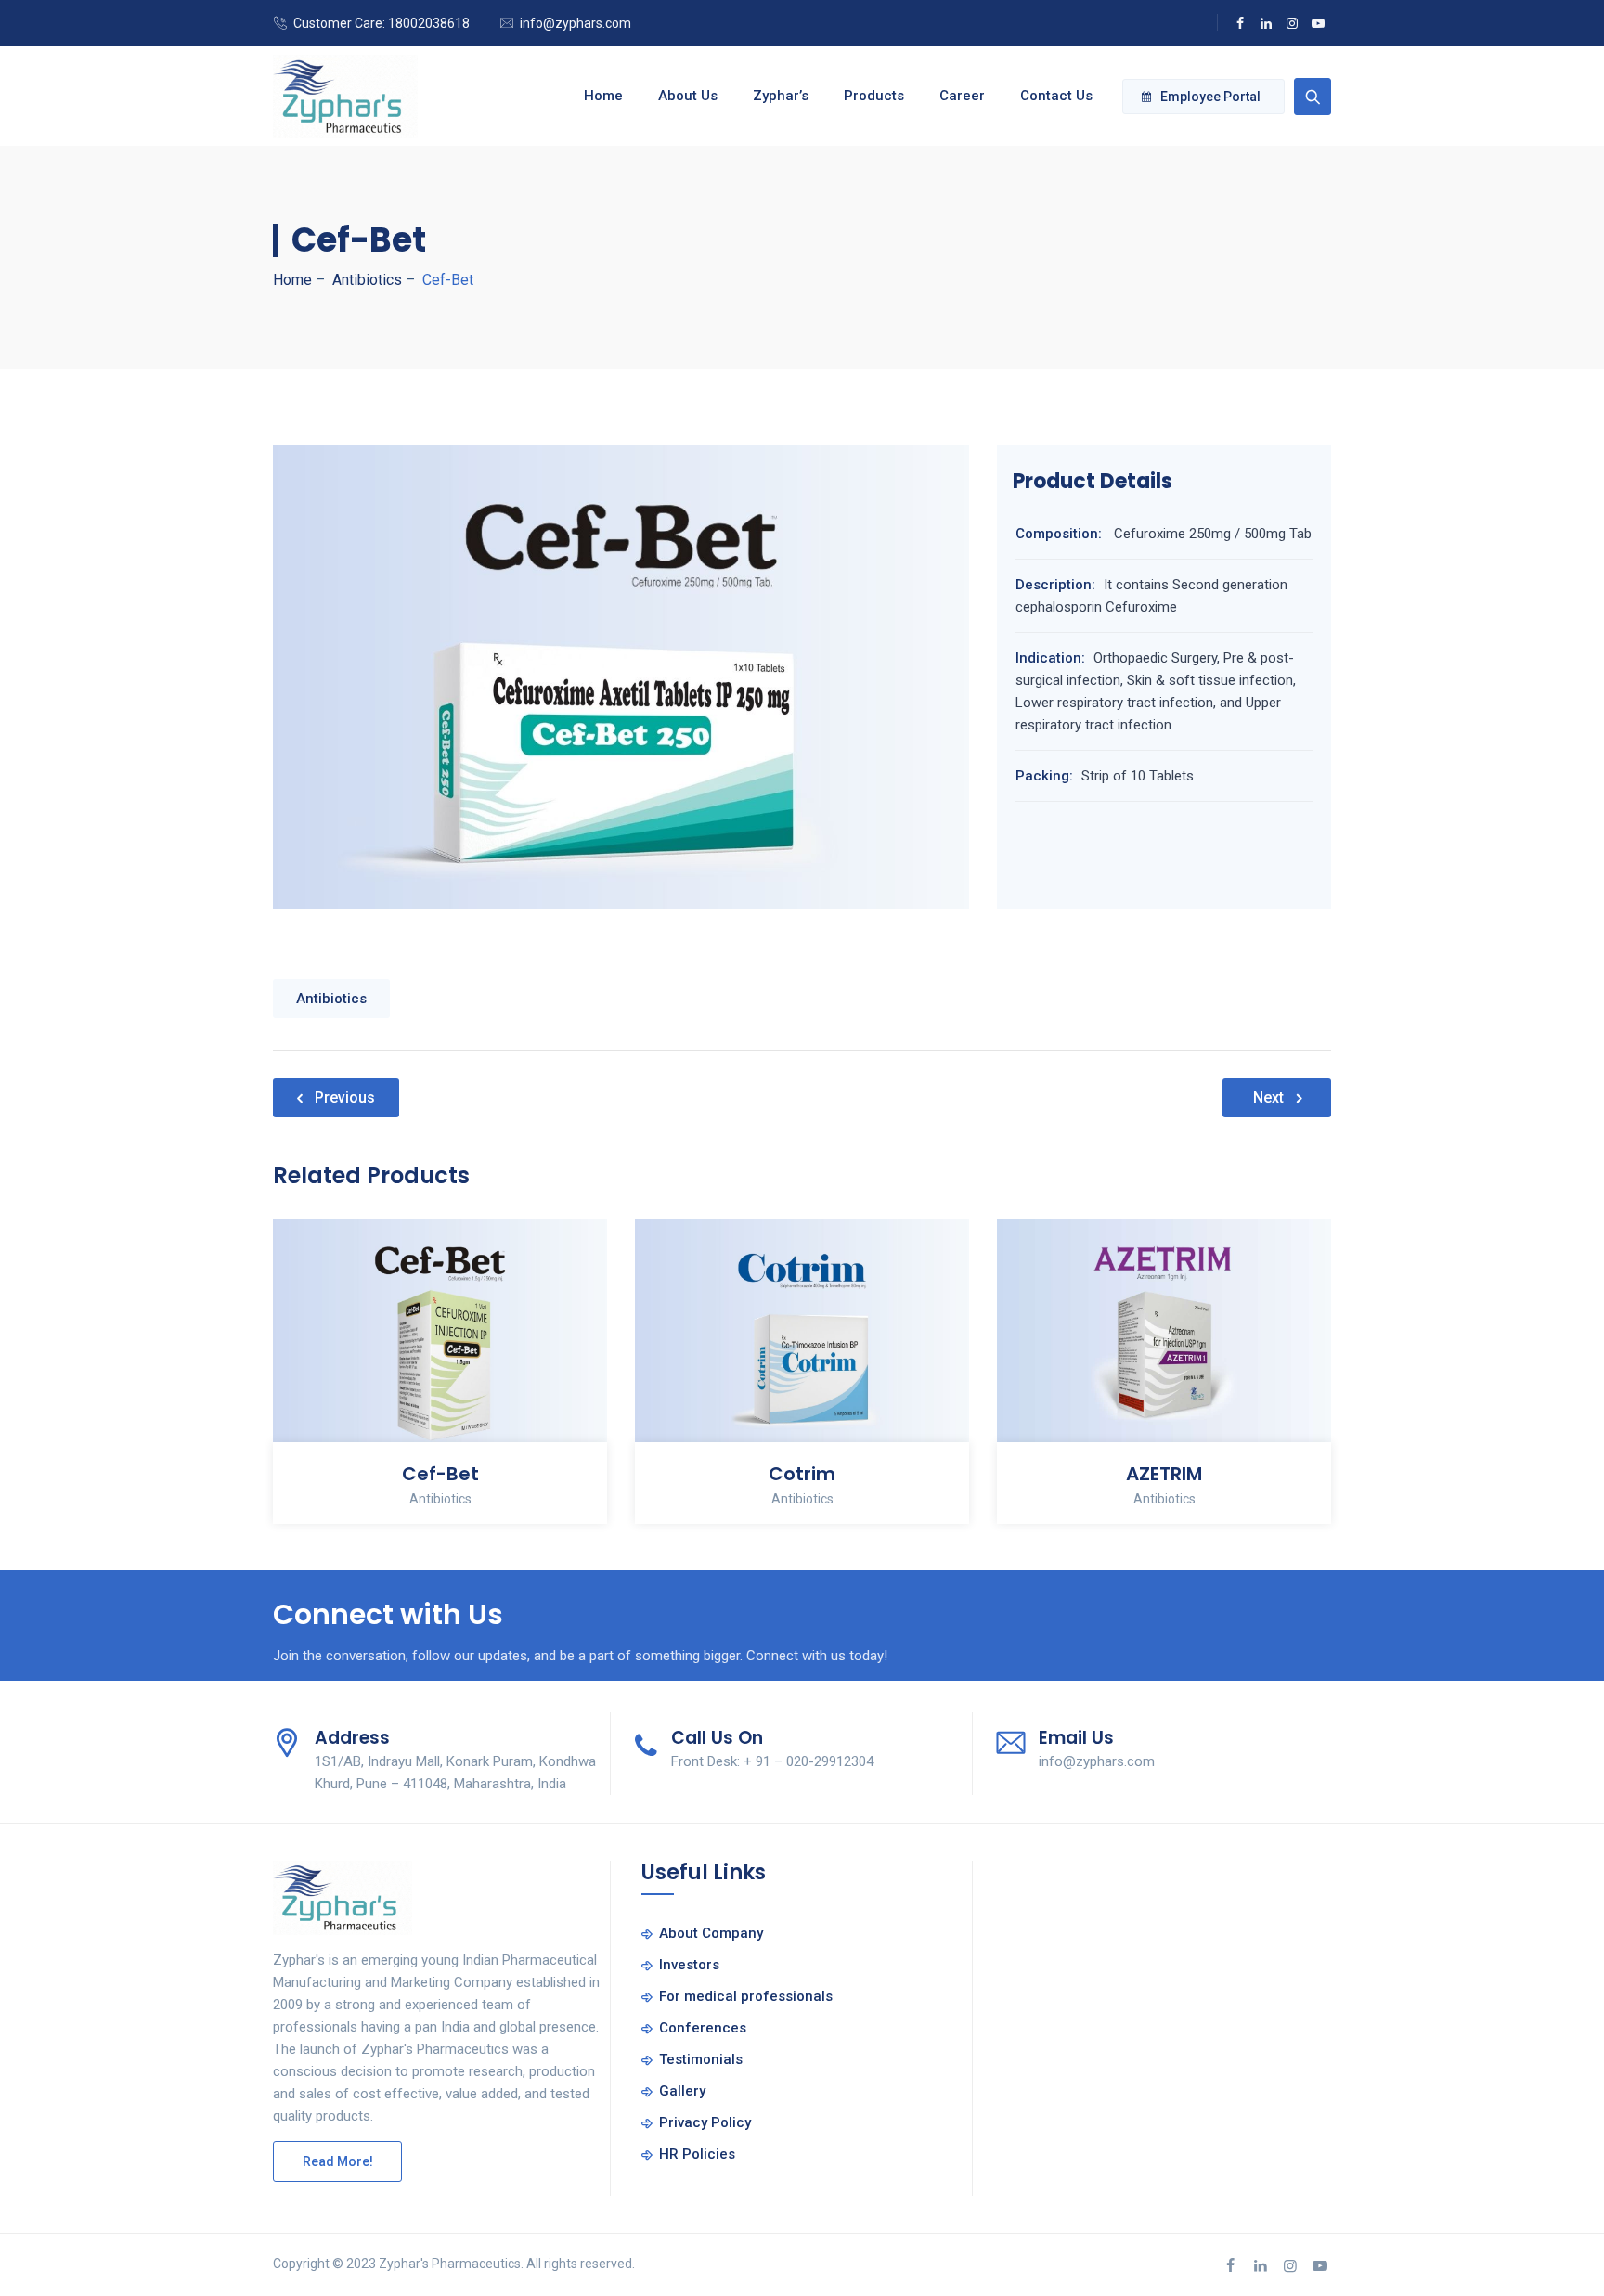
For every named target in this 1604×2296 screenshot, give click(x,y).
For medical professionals (746, 1996)
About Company (711, 1933)
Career (962, 96)
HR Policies (697, 2154)
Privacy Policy (705, 2122)
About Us (688, 96)
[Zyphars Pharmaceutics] (345, 96)
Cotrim (802, 1474)
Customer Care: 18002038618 (382, 23)
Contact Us (1056, 96)
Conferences (703, 2028)
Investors (689, 1965)
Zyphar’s (781, 96)
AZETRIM (1164, 1474)
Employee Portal (1210, 97)
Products (874, 96)
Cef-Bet (440, 1474)
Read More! (338, 2161)
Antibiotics (331, 999)
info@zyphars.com (576, 23)
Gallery (682, 2091)
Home (603, 96)
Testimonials (701, 2059)
